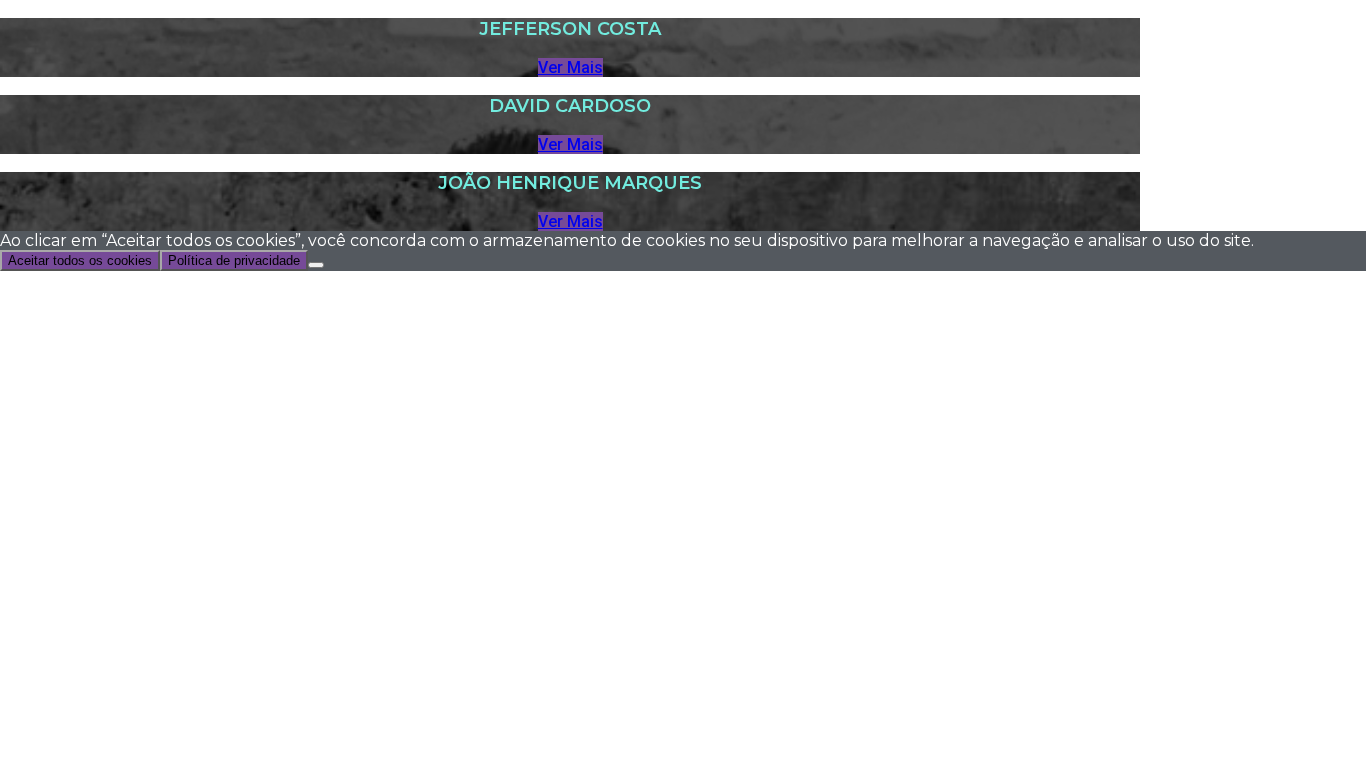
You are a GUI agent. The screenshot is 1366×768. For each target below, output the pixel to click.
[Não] (316, 265)
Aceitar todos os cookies (80, 260)
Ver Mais (570, 67)
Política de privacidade (234, 260)
